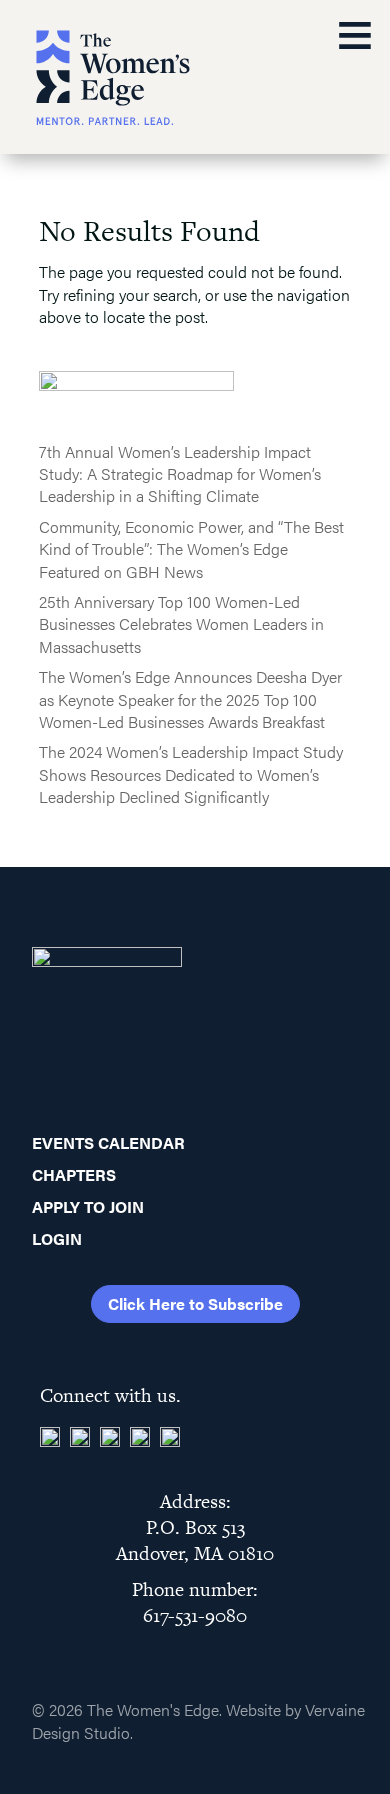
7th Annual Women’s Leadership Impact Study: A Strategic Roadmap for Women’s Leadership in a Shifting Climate (180, 474)
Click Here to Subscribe (195, 1303)
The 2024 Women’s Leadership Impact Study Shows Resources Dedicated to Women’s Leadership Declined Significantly (191, 774)
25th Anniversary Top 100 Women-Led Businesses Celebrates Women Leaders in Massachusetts (181, 624)
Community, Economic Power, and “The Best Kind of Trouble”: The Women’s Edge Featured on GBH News (191, 549)
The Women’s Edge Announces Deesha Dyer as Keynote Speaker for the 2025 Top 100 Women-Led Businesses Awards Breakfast (190, 699)
